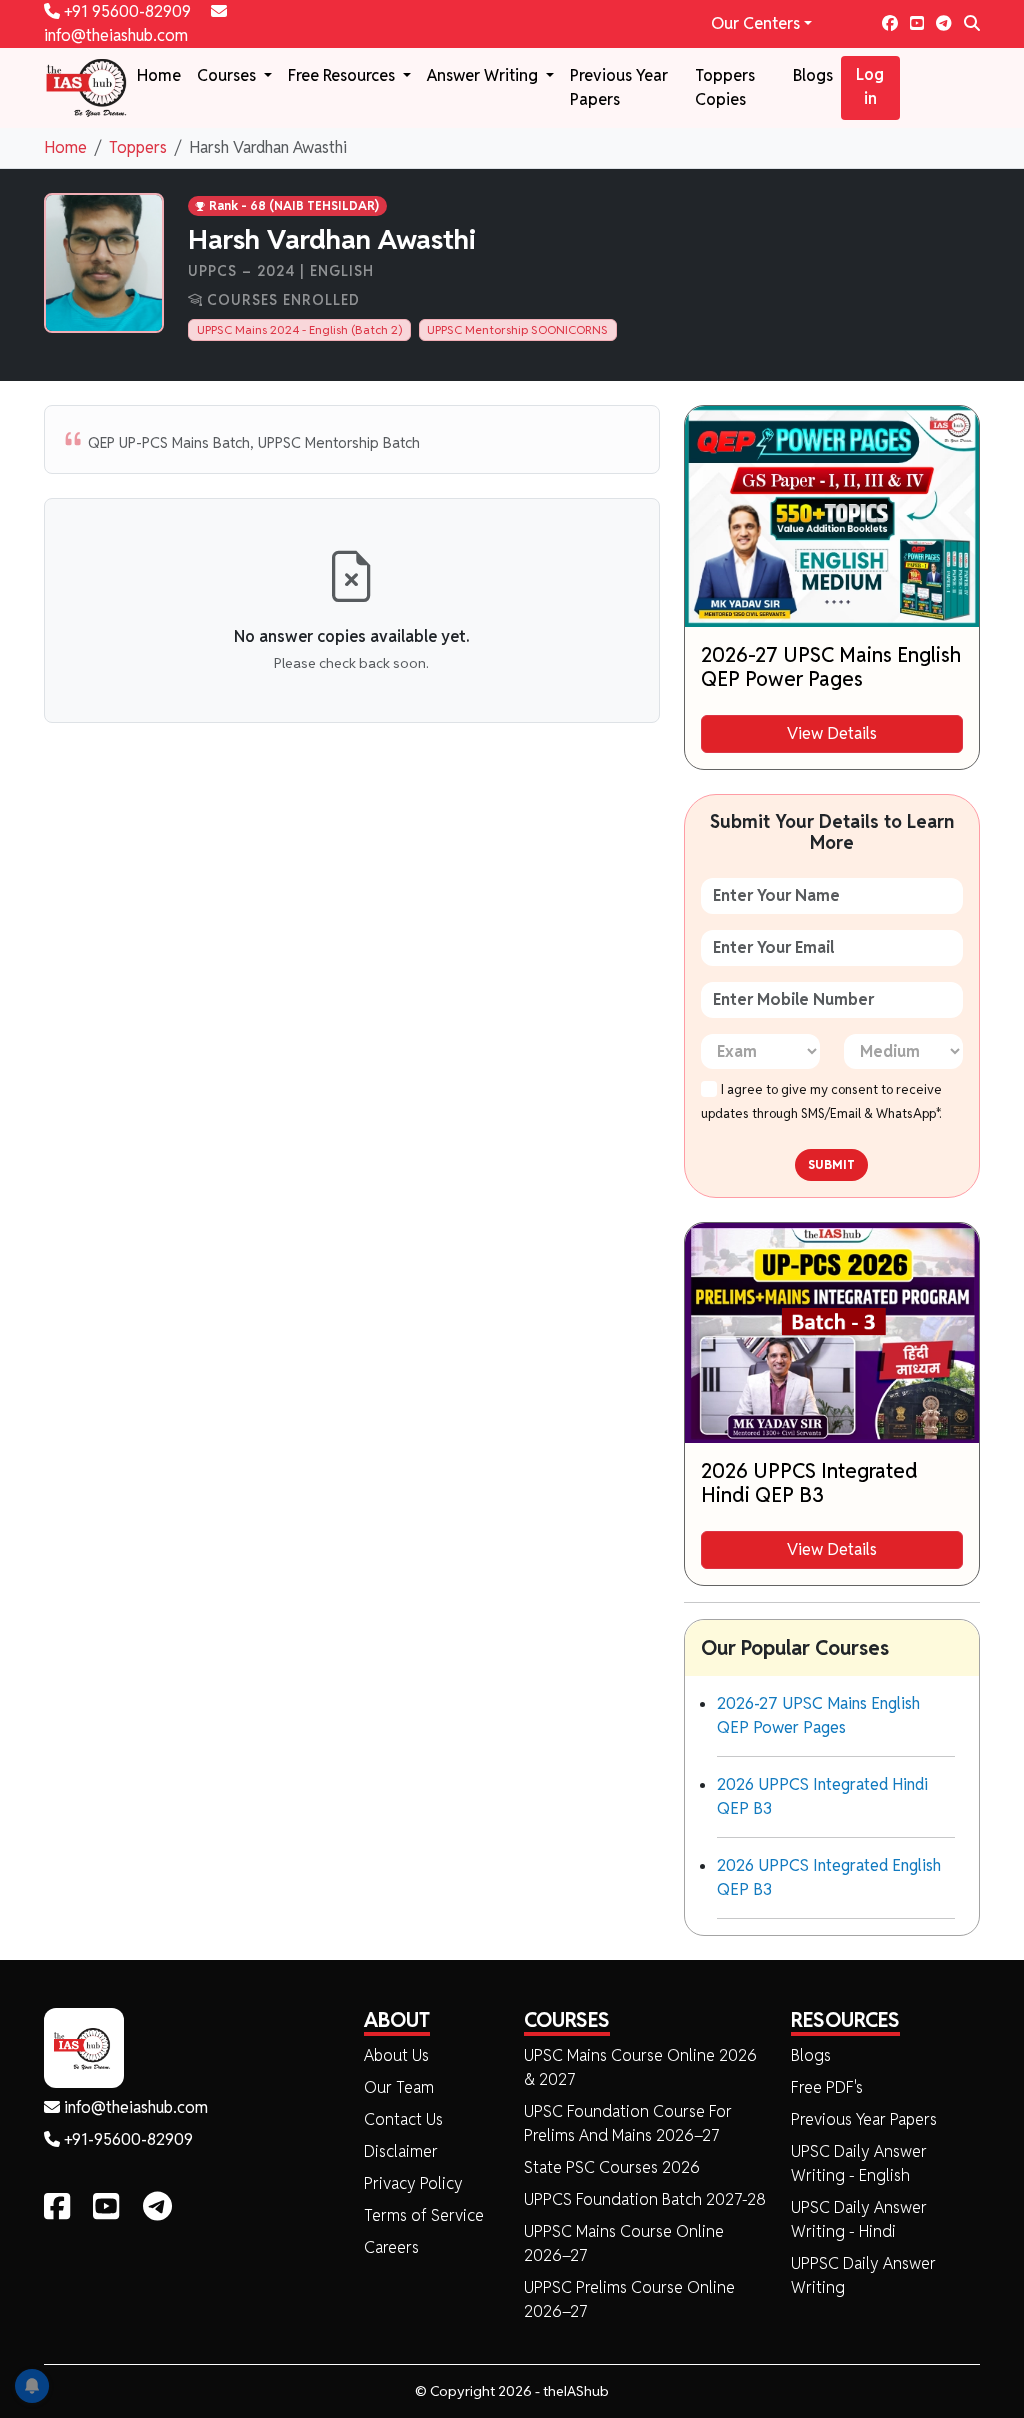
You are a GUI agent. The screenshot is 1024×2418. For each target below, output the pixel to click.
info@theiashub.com (134, 2107)
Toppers (138, 147)
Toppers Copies (725, 87)
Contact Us (403, 2119)
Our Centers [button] (755, 23)
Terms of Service (424, 2215)
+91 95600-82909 (127, 11)
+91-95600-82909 (126, 2139)
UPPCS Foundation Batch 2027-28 (645, 2199)
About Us (396, 2055)
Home (159, 75)
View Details (832, 733)
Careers (391, 2247)
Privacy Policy (413, 2183)
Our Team (399, 2087)
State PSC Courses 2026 (612, 2167)
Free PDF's (827, 2087)
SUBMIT (831, 1164)
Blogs (813, 75)
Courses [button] (228, 75)
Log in (870, 86)
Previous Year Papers (619, 87)
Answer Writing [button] (484, 75)
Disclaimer (401, 2151)
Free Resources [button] (343, 75)
